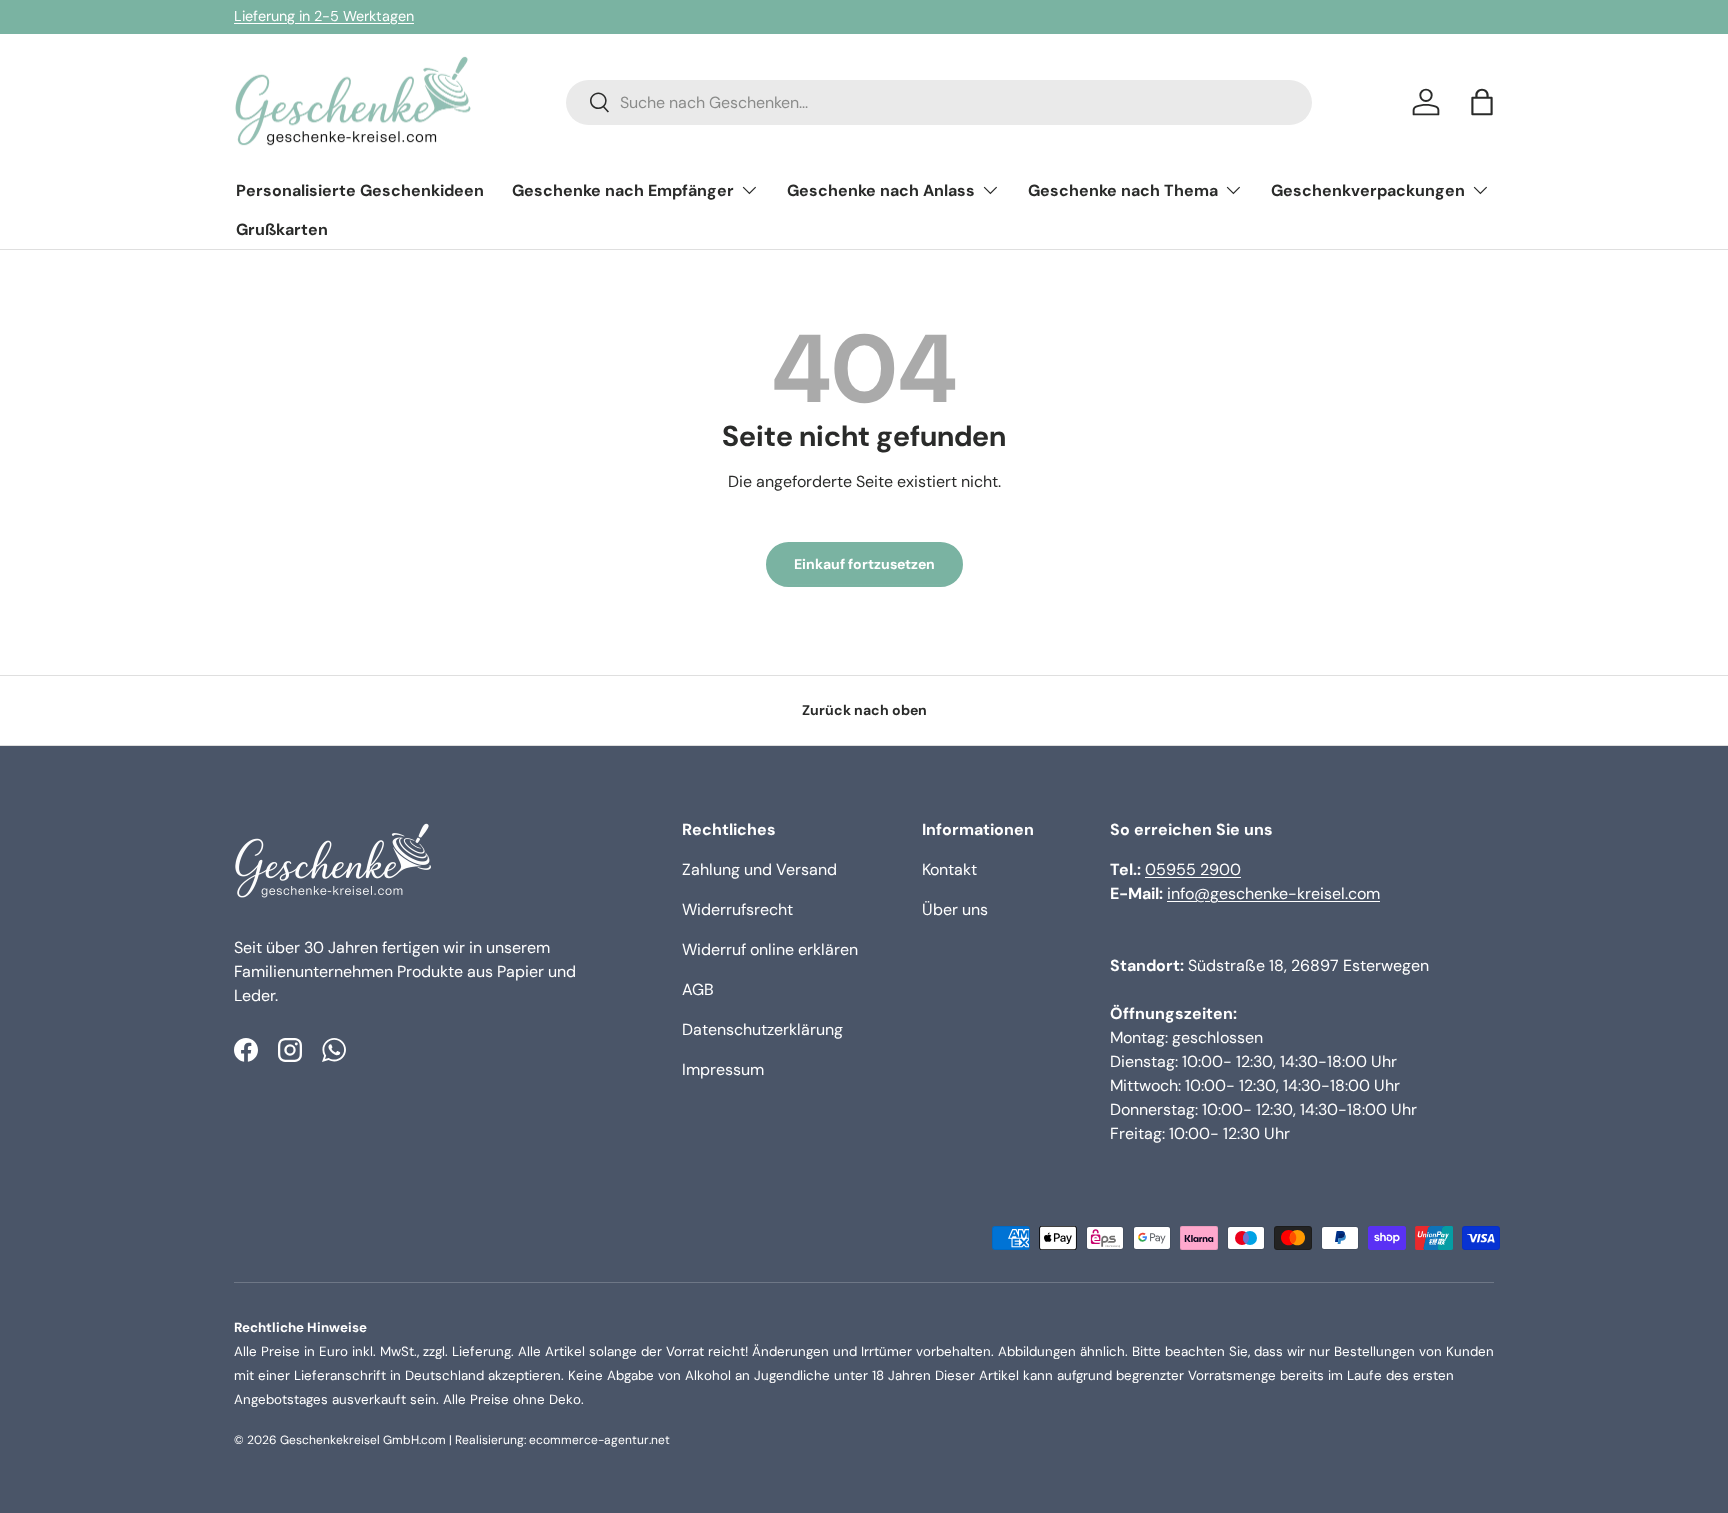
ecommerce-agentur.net (599, 1440)
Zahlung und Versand (759, 869)
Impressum (723, 1069)
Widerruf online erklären (770, 949)
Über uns (955, 909)
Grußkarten (282, 229)
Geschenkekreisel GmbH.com (363, 1440)
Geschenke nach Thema (1123, 190)
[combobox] (939, 102)
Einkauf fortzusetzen (864, 564)
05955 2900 (1193, 869)
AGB (698, 989)
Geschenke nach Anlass (881, 190)
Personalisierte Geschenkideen (360, 190)
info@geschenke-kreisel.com (1273, 893)
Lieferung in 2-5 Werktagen (324, 16)
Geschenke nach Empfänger (623, 190)
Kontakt (949, 869)
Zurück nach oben (864, 710)
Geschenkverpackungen (1368, 190)
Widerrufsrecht (737, 909)
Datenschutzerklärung (762, 1029)
